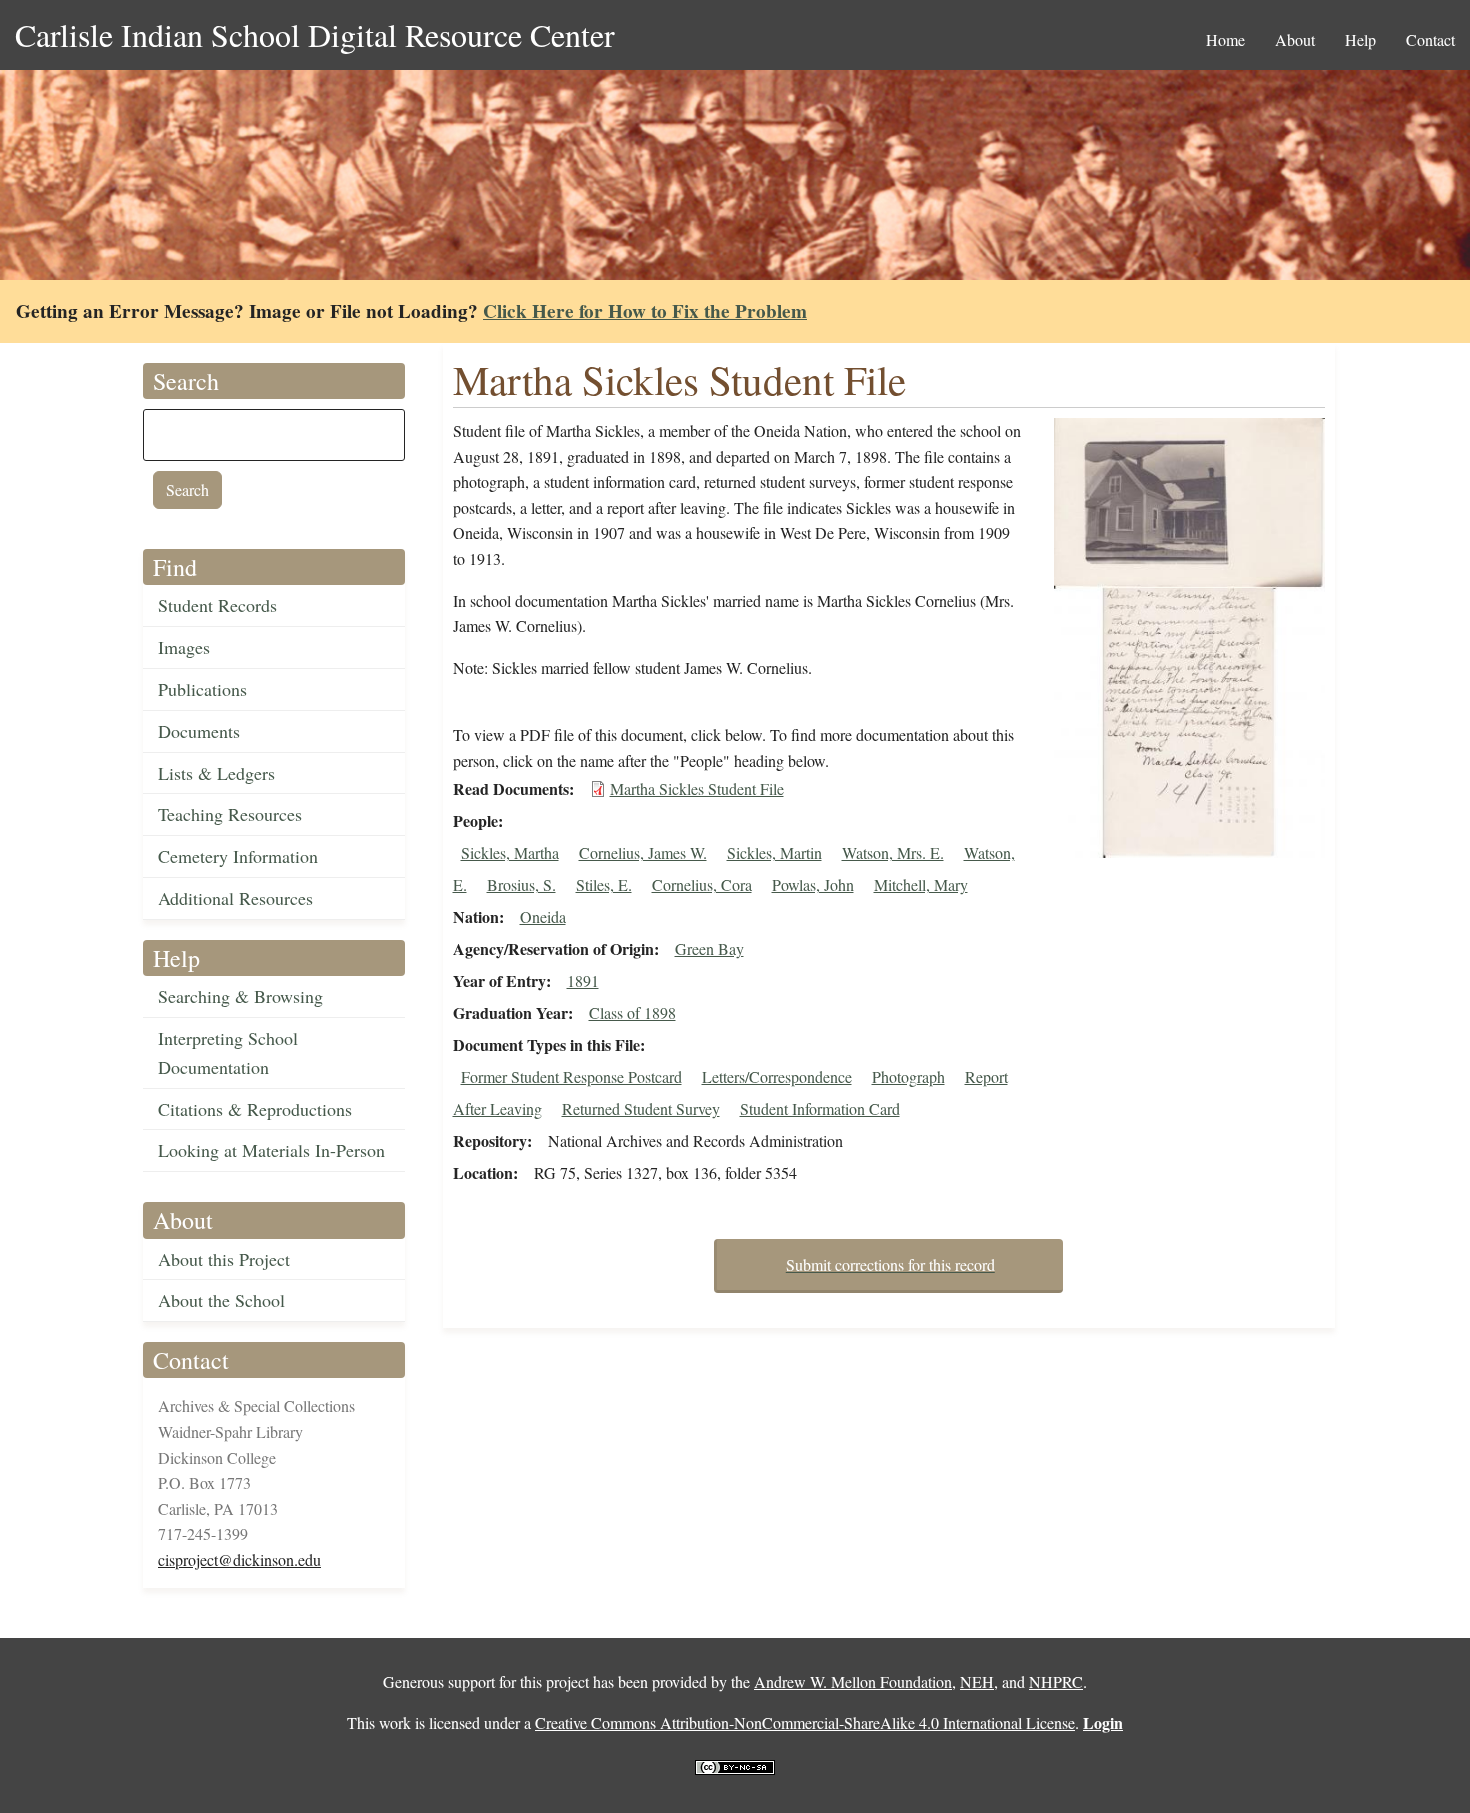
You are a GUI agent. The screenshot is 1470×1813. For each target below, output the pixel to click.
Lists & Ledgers (216, 773)
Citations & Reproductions (255, 1109)
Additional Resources (235, 898)
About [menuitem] (1295, 39)
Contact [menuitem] (1430, 39)
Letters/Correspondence (777, 1076)
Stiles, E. (604, 884)
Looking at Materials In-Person (271, 1150)
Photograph (908, 1076)
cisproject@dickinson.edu (239, 1559)
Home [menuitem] (1225, 39)
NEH (977, 1681)
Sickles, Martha (510, 852)
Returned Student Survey (641, 1108)
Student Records (217, 605)
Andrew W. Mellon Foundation (853, 1681)
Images (184, 647)
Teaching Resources (230, 814)
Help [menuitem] (1360, 39)
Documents (199, 731)
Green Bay (709, 948)
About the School (221, 1300)
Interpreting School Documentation (228, 1052)
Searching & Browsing (240, 996)
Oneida (543, 916)
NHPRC (1056, 1681)
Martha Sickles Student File (697, 788)
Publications (202, 689)
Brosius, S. (521, 884)
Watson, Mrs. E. (893, 852)
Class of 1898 (632, 1012)
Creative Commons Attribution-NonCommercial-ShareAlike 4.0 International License (805, 1722)
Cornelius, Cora (702, 884)
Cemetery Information (238, 856)
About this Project (224, 1259)
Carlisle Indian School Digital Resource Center (315, 34)
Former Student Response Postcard (571, 1076)
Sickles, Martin (774, 852)
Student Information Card (820, 1108)
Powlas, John (813, 884)
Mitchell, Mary (921, 884)
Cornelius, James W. (643, 852)
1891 (583, 980)
